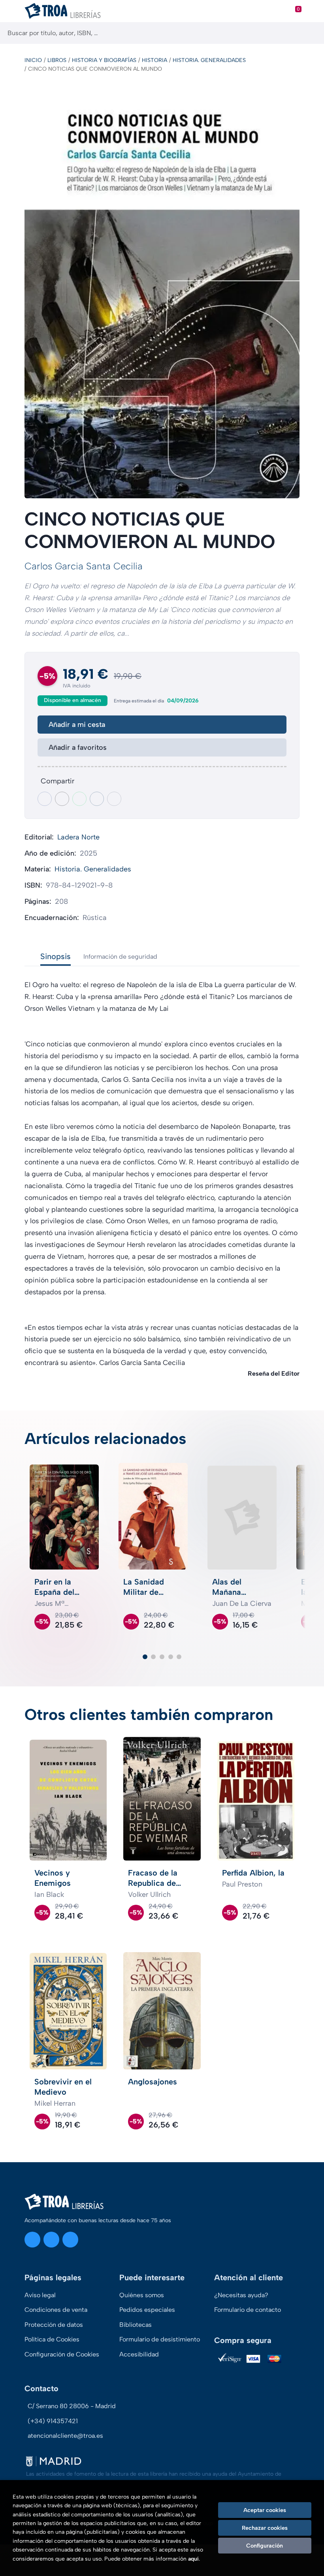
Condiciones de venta (56, 2310)
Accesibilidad (139, 2354)
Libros (57, 60)
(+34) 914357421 (53, 2421)
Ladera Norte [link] (78, 837)
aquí (193, 2559)
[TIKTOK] (70, 2240)
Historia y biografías (104, 60)
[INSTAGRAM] (32, 2240)
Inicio (33, 60)
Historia (154, 60)
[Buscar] (311, 33)
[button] (145, 1657)
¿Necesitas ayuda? (241, 2295)
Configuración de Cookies (62, 2354)
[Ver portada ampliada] (162, 292)
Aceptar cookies (265, 2510)
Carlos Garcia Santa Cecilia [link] (84, 566)
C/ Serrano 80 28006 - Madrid (72, 2406)
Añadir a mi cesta (77, 725)
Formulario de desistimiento (160, 2339)
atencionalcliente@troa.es (65, 2436)
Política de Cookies (52, 2339)
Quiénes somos (142, 2295)
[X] (51, 2240)
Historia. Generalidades (209, 60)
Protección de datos (54, 2325)
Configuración (265, 2546)
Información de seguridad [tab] (120, 957)
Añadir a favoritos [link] (78, 747)
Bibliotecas (136, 2325)
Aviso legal (40, 2295)
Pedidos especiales (147, 2310)
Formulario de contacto (248, 2310)
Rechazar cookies (265, 2528)
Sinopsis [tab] (56, 956)
